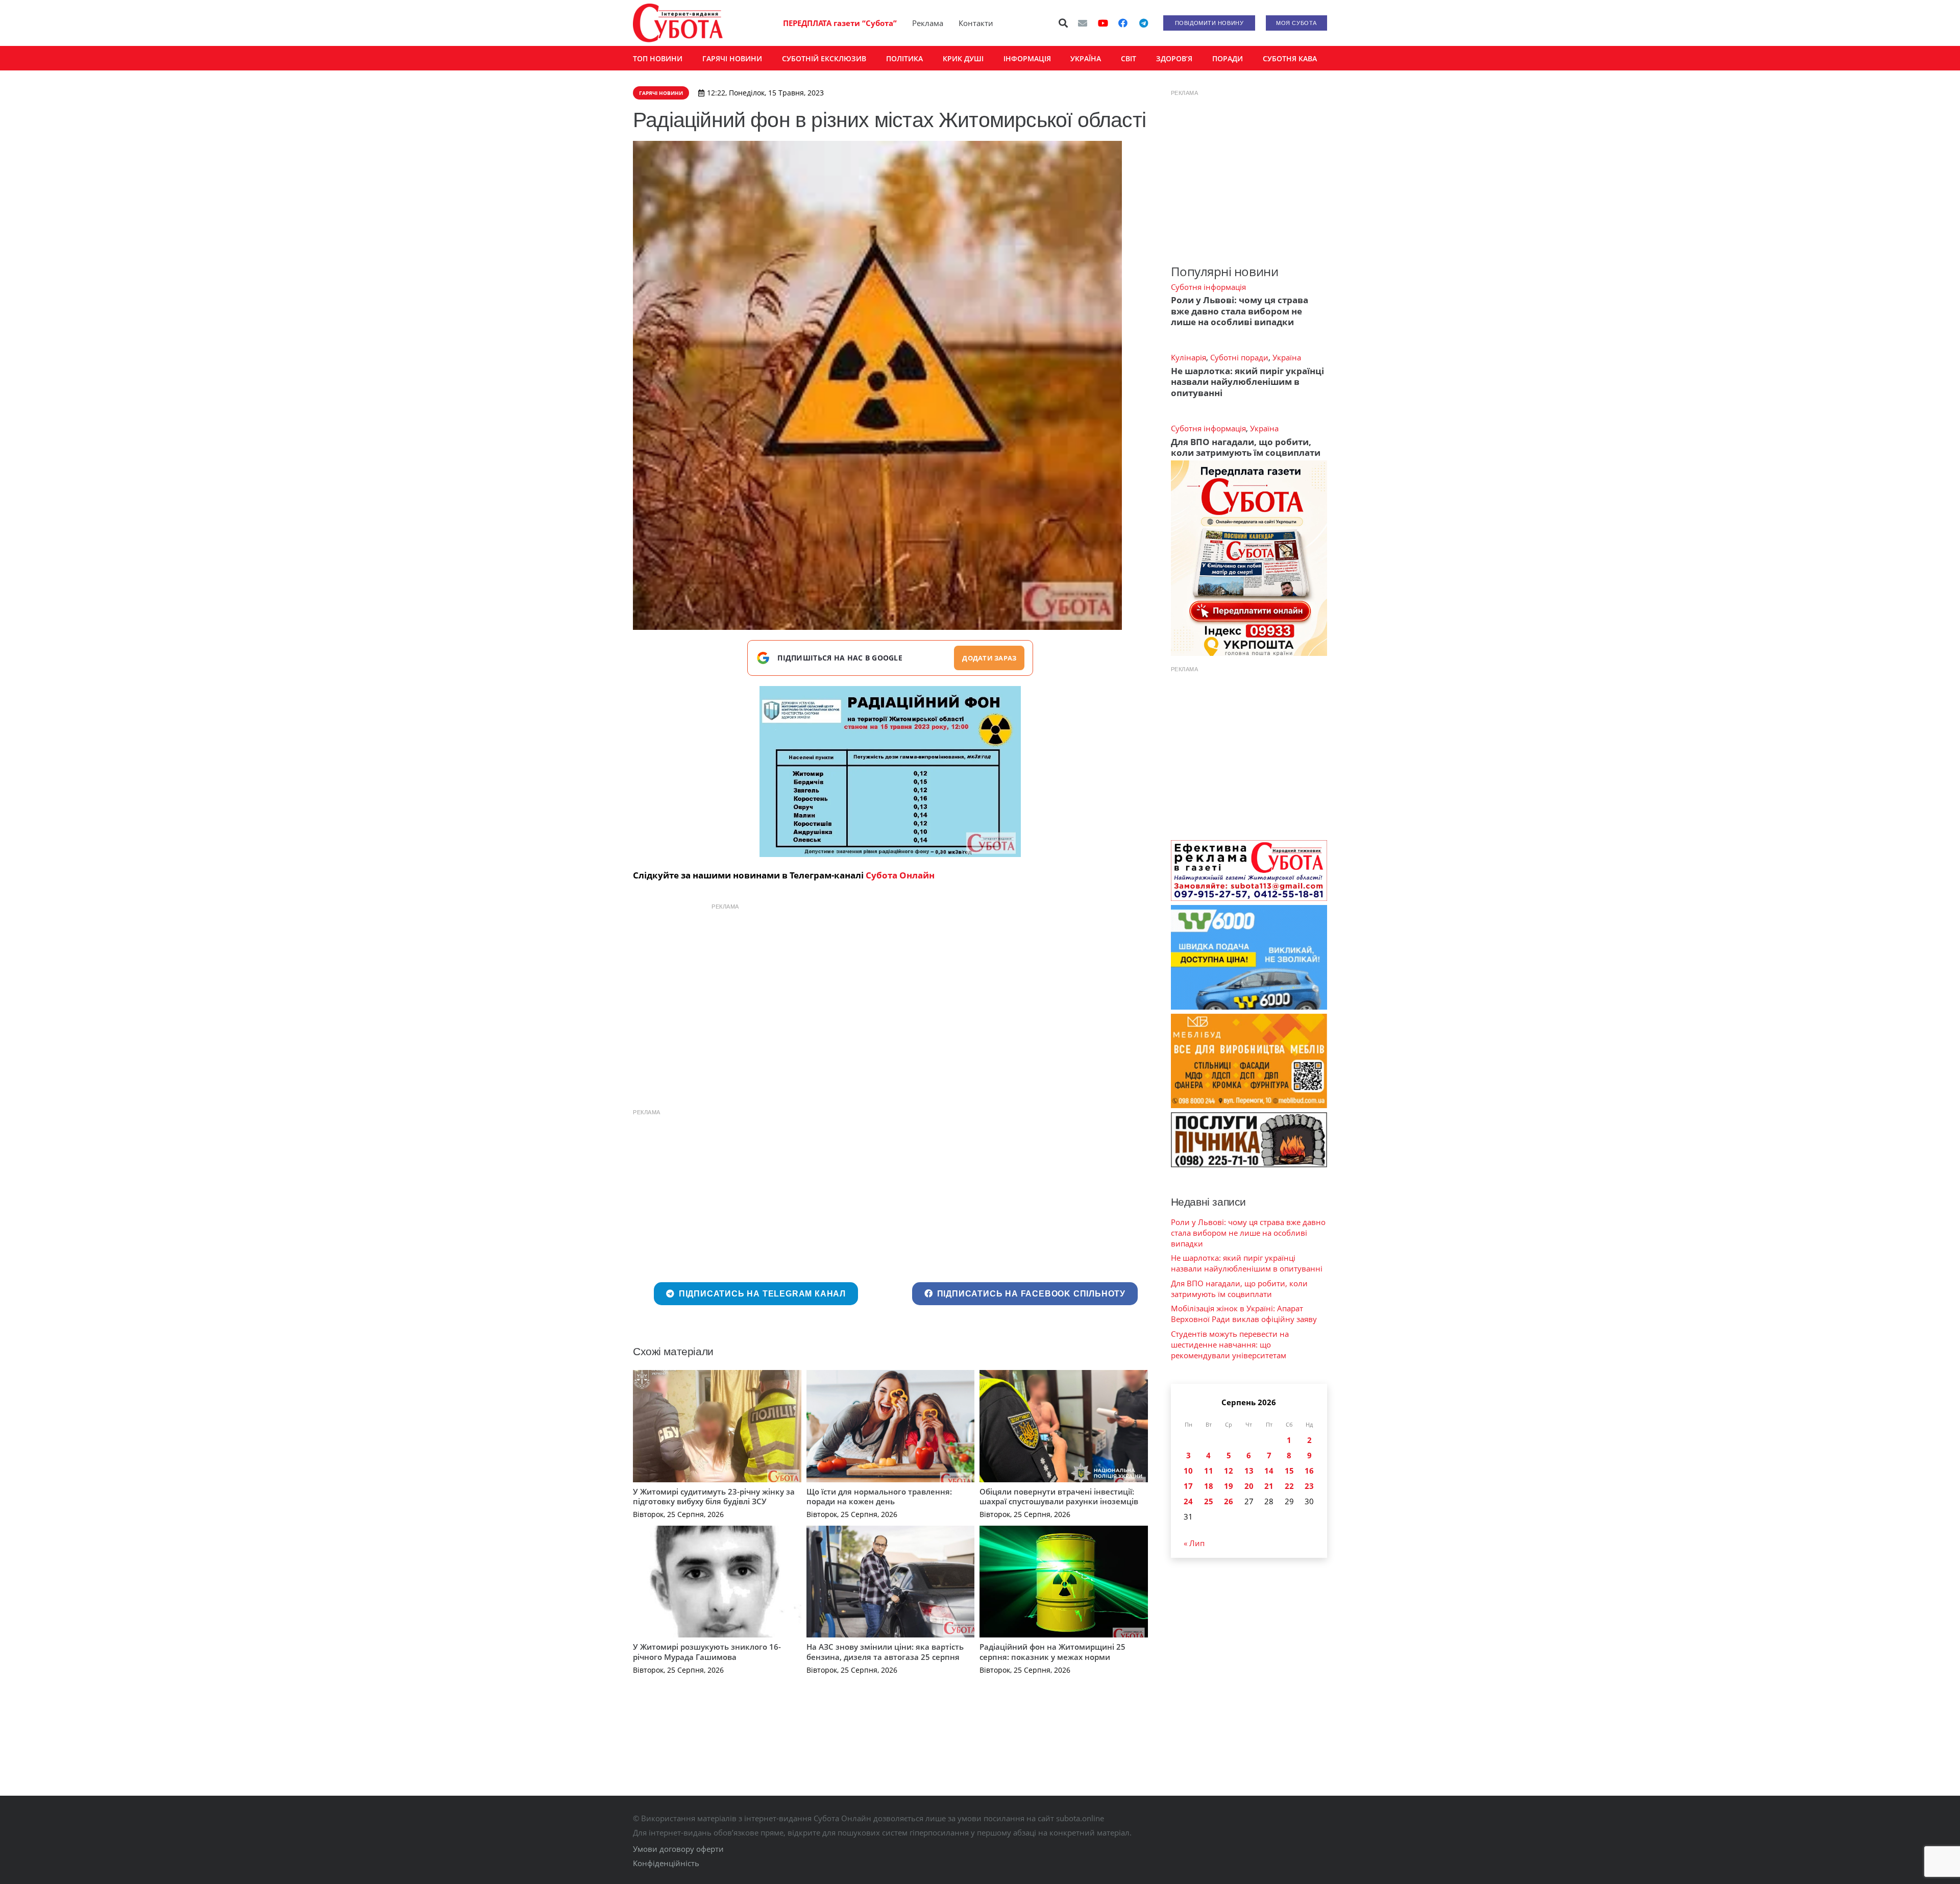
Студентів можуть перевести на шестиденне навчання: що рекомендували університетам (1230, 1344)
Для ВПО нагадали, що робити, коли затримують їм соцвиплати (1246, 447)
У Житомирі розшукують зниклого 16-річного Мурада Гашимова (707, 1652)
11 (1209, 1471)
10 (1188, 1471)
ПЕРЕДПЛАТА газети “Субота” (840, 23)
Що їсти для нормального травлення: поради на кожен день (879, 1497)
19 (1229, 1486)
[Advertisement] (890, 988)
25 (1209, 1501)
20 (1249, 1486)
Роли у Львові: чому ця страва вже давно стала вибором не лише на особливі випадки (1240, 311)
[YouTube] (1103, 23)
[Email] (1083, 23)
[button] (1064, 23)
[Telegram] (1143, 23)
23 (1309, 1486)
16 (1309, 1471)
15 (1289, 1471)
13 (1249, 1471)
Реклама (928, 23)
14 (1269, 1471)
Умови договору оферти (678, 1849)
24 (1188, 1501)
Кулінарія (1189, 357)
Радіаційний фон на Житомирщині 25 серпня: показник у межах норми (1052, 1652)
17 (1188, 1486)
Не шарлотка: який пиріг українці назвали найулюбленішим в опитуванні (1247, 382)
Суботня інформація (1208, 287)
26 (1229, 1501)
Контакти (976, 23)
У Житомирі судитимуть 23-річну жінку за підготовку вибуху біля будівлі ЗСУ (714, 1497)
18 (1209, 1486)
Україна (1287, 357)
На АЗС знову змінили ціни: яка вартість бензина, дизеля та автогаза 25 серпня (885, 1652)
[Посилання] (678, 23)
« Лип (1194, 1543)
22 (1289, 1486)
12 (1229, 1471)
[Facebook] (1123, 23)
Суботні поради (1239, 357)
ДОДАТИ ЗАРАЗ (989, 658)
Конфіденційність (666, 1863)
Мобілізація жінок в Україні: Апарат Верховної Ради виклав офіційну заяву (1244, 1314)
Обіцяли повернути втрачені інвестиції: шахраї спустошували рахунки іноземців (1059, 1497)
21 (1269, 1486)
